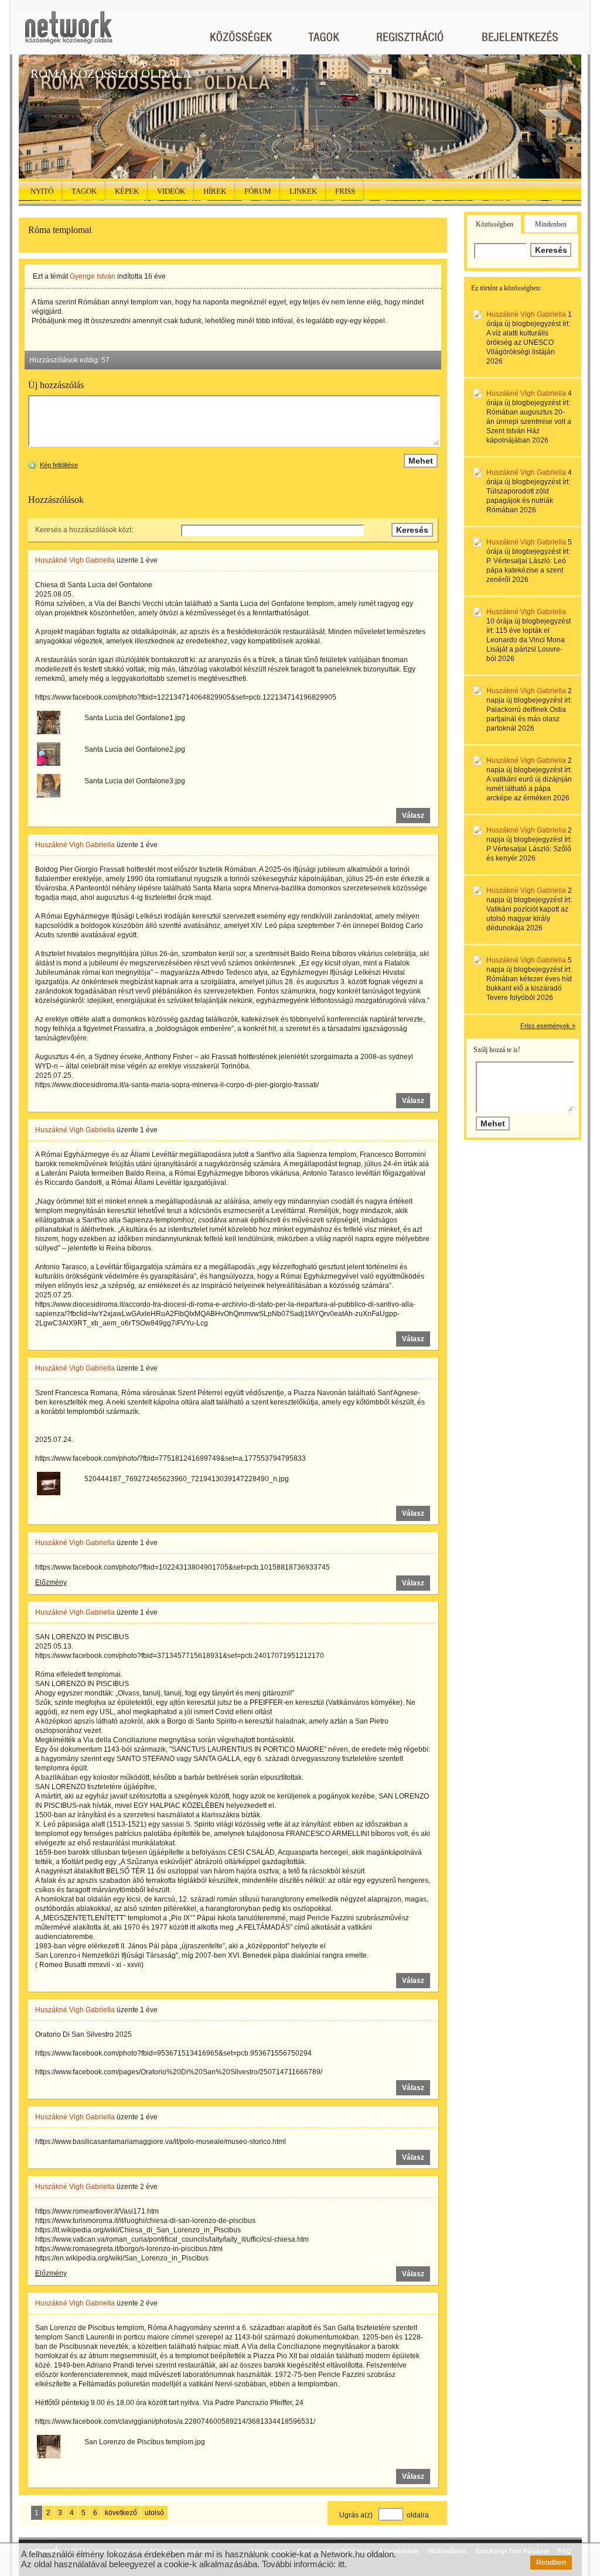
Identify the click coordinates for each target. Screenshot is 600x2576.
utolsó (154, 2513)
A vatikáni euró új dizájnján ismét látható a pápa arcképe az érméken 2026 (529, 789)
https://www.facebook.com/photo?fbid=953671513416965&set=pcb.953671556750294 (173, 2053)
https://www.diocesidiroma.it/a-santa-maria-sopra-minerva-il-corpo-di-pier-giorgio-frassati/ (177, 1085)
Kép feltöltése (59, 465)
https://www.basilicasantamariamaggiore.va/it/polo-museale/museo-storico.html (161, 2142)
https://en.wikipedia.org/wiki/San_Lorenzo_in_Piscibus (122, 2258)
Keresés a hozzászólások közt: (84, 530)
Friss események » (548, 1026)
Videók (171, 191)
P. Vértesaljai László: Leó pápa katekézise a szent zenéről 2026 (526, 570)
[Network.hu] (69, 33)
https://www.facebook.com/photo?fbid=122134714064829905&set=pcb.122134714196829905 (186, 697)
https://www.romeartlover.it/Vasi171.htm (97, 2211)
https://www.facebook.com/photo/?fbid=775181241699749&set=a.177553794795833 (171, 1458)
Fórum (258, 191)
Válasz (413, 816)
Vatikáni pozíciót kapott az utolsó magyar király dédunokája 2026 (527, 919)
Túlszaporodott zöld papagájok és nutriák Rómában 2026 (520, 501)
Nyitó (42, 191)
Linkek (303, 191)
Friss (345, 191)
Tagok (84, 191)
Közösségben (495, 224)
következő (121, 2513)
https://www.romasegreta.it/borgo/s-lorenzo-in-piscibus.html (129, 2249)
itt (341, 2564)
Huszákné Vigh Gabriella (75, 560)
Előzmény (51, 1582)
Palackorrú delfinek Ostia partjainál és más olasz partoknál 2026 (526, 719)
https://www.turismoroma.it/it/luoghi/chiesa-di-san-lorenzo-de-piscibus (145, 2221)
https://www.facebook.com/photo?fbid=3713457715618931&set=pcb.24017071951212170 (180, 1656)
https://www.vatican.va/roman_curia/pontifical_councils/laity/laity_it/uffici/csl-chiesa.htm (172, 2239)
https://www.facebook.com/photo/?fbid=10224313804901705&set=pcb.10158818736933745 (183, 1567)
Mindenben (551, 224)
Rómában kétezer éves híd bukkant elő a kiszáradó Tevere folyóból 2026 (529, 988)
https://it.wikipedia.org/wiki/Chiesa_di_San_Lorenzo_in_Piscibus (138, 2230)
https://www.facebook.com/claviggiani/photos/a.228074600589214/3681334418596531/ (175, 2421)
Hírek (215, 191)
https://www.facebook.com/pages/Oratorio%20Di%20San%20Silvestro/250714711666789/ (179, 2072)
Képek (127, 191)
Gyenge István (93, 276)
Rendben (551, 2563)
